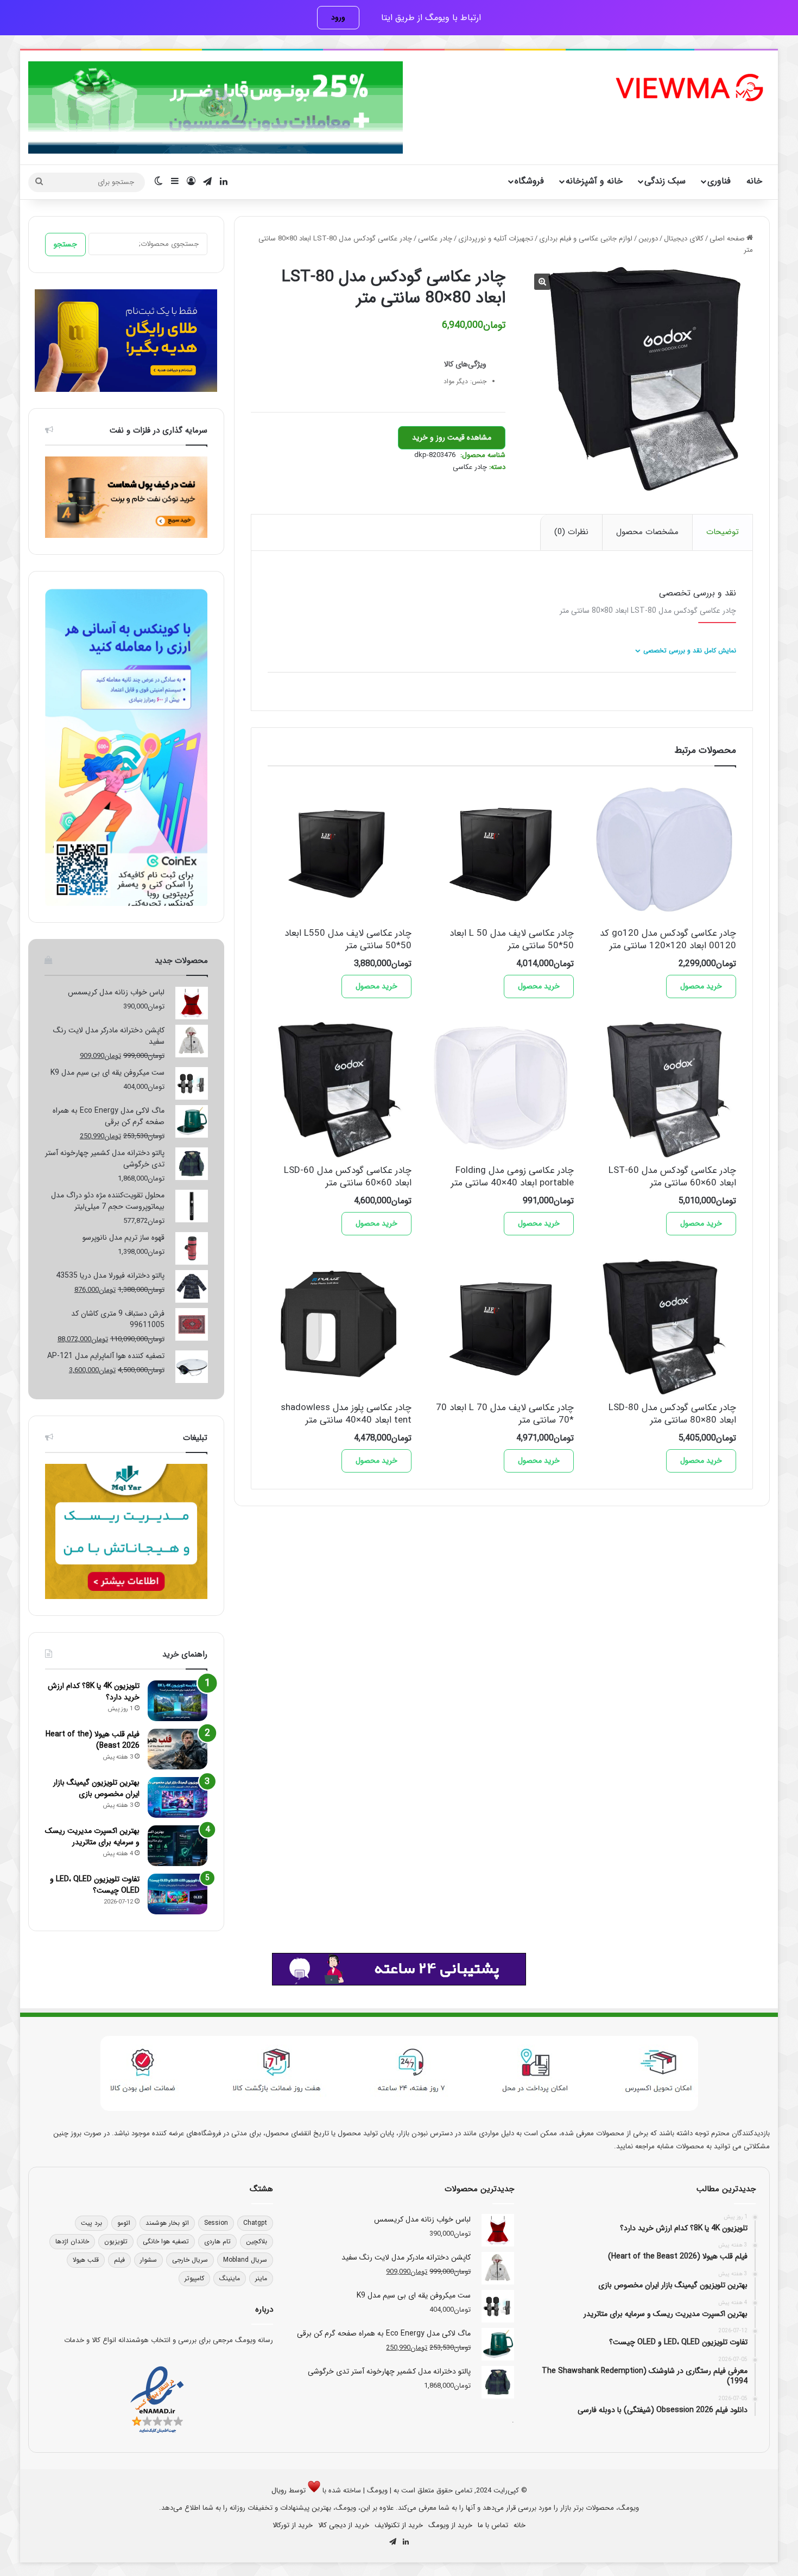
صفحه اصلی (727, 239)
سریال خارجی (190, 2260)
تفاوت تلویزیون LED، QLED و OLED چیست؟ (95, 1885)
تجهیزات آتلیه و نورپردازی (496, 239)
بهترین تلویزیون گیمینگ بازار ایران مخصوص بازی (96, 1788)
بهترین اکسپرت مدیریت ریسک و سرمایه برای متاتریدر (92, 1836)
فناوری (719, 181)
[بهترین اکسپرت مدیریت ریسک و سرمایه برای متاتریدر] (178, 1846)
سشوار (148, 2260)
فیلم (119, 2260)
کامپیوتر (194, 2278)
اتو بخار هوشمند (167, 2223)
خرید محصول (701, 986)
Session (216, 2223)
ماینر (261, 2278)
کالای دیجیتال (684, 239)
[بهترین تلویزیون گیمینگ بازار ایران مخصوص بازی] (178, 1797)
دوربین (648, 239)
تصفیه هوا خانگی (166, 2241)
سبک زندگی (665, 181)
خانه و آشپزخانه (594, 181)
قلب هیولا (86, 2260)
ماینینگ (230, 2278)
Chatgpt (255, 2223)
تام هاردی (217, 2241)
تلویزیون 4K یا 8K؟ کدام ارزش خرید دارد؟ (94, 1692)
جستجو (65, 244)
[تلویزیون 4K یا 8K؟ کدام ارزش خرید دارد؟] (178, 1701)
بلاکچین (256, 2241)
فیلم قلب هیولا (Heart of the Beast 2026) (93, 1740)
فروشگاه (529, 181)
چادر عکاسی (435, 239)
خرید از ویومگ (450, 2525)
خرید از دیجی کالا (344, 2525)
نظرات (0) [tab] (571, 532)
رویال (279, 2491)
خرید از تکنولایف (399, 2525)
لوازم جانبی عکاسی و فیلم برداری (586, 239)
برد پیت (91, 2223)
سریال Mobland (245, 2260)
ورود (338, 17)
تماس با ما (493, 2525)
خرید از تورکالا (293, 2525)
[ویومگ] (688, 88)
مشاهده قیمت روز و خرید (452, 437)
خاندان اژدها (72, 2241)
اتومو (124, 2223)
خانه (754, 181)
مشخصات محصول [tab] (647, 532)
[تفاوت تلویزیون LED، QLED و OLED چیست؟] (178, 1894)
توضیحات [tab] (723, 532)
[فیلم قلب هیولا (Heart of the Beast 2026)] (178, 1749)
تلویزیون (116, 2241)
